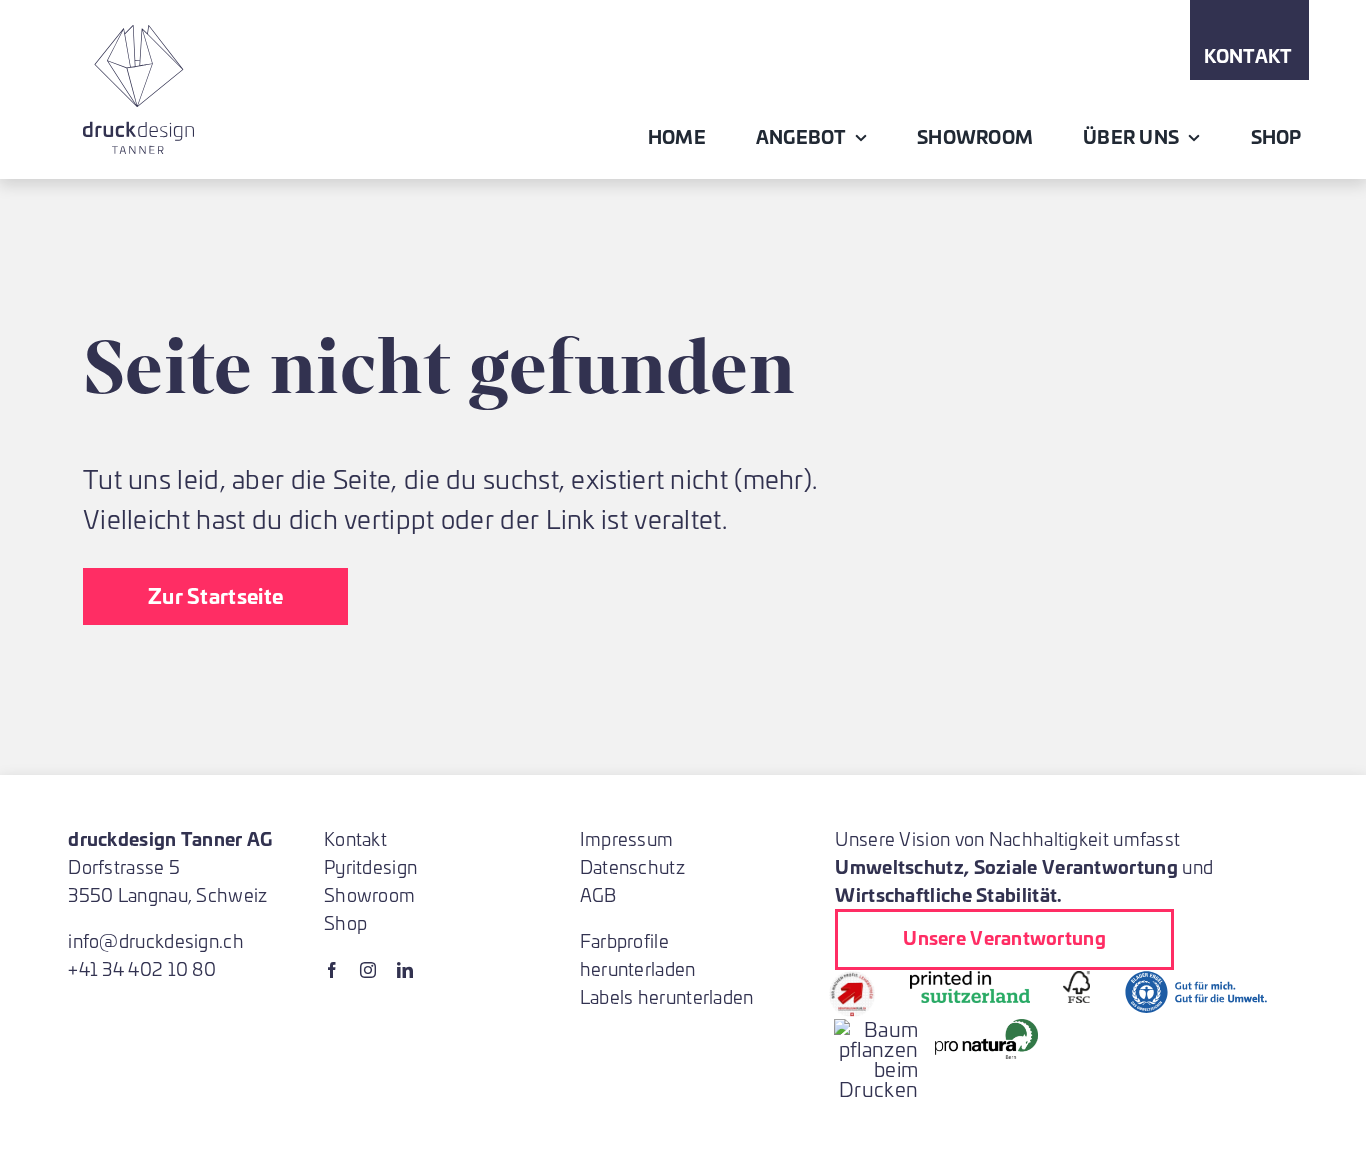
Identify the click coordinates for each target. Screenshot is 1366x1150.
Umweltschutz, (902, 866)
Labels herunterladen (667, 996)
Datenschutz (632, 866)
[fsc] (1076, 980)
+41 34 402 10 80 (142, 968)
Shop (345, 922)
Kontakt (355, 838)
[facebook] (332, 970)
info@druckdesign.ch (156, 940)
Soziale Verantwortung (1076, 866)
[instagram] (368, 970)
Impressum (627, 838)
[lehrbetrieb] (852, 980)
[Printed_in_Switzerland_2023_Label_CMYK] (970, 980)
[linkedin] (405, 970)
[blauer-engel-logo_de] (1196, 980)
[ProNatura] (986, 1028)
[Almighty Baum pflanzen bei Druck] (876, 1028)
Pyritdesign (370, 866)
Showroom (369, 894)
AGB (598, 894)
